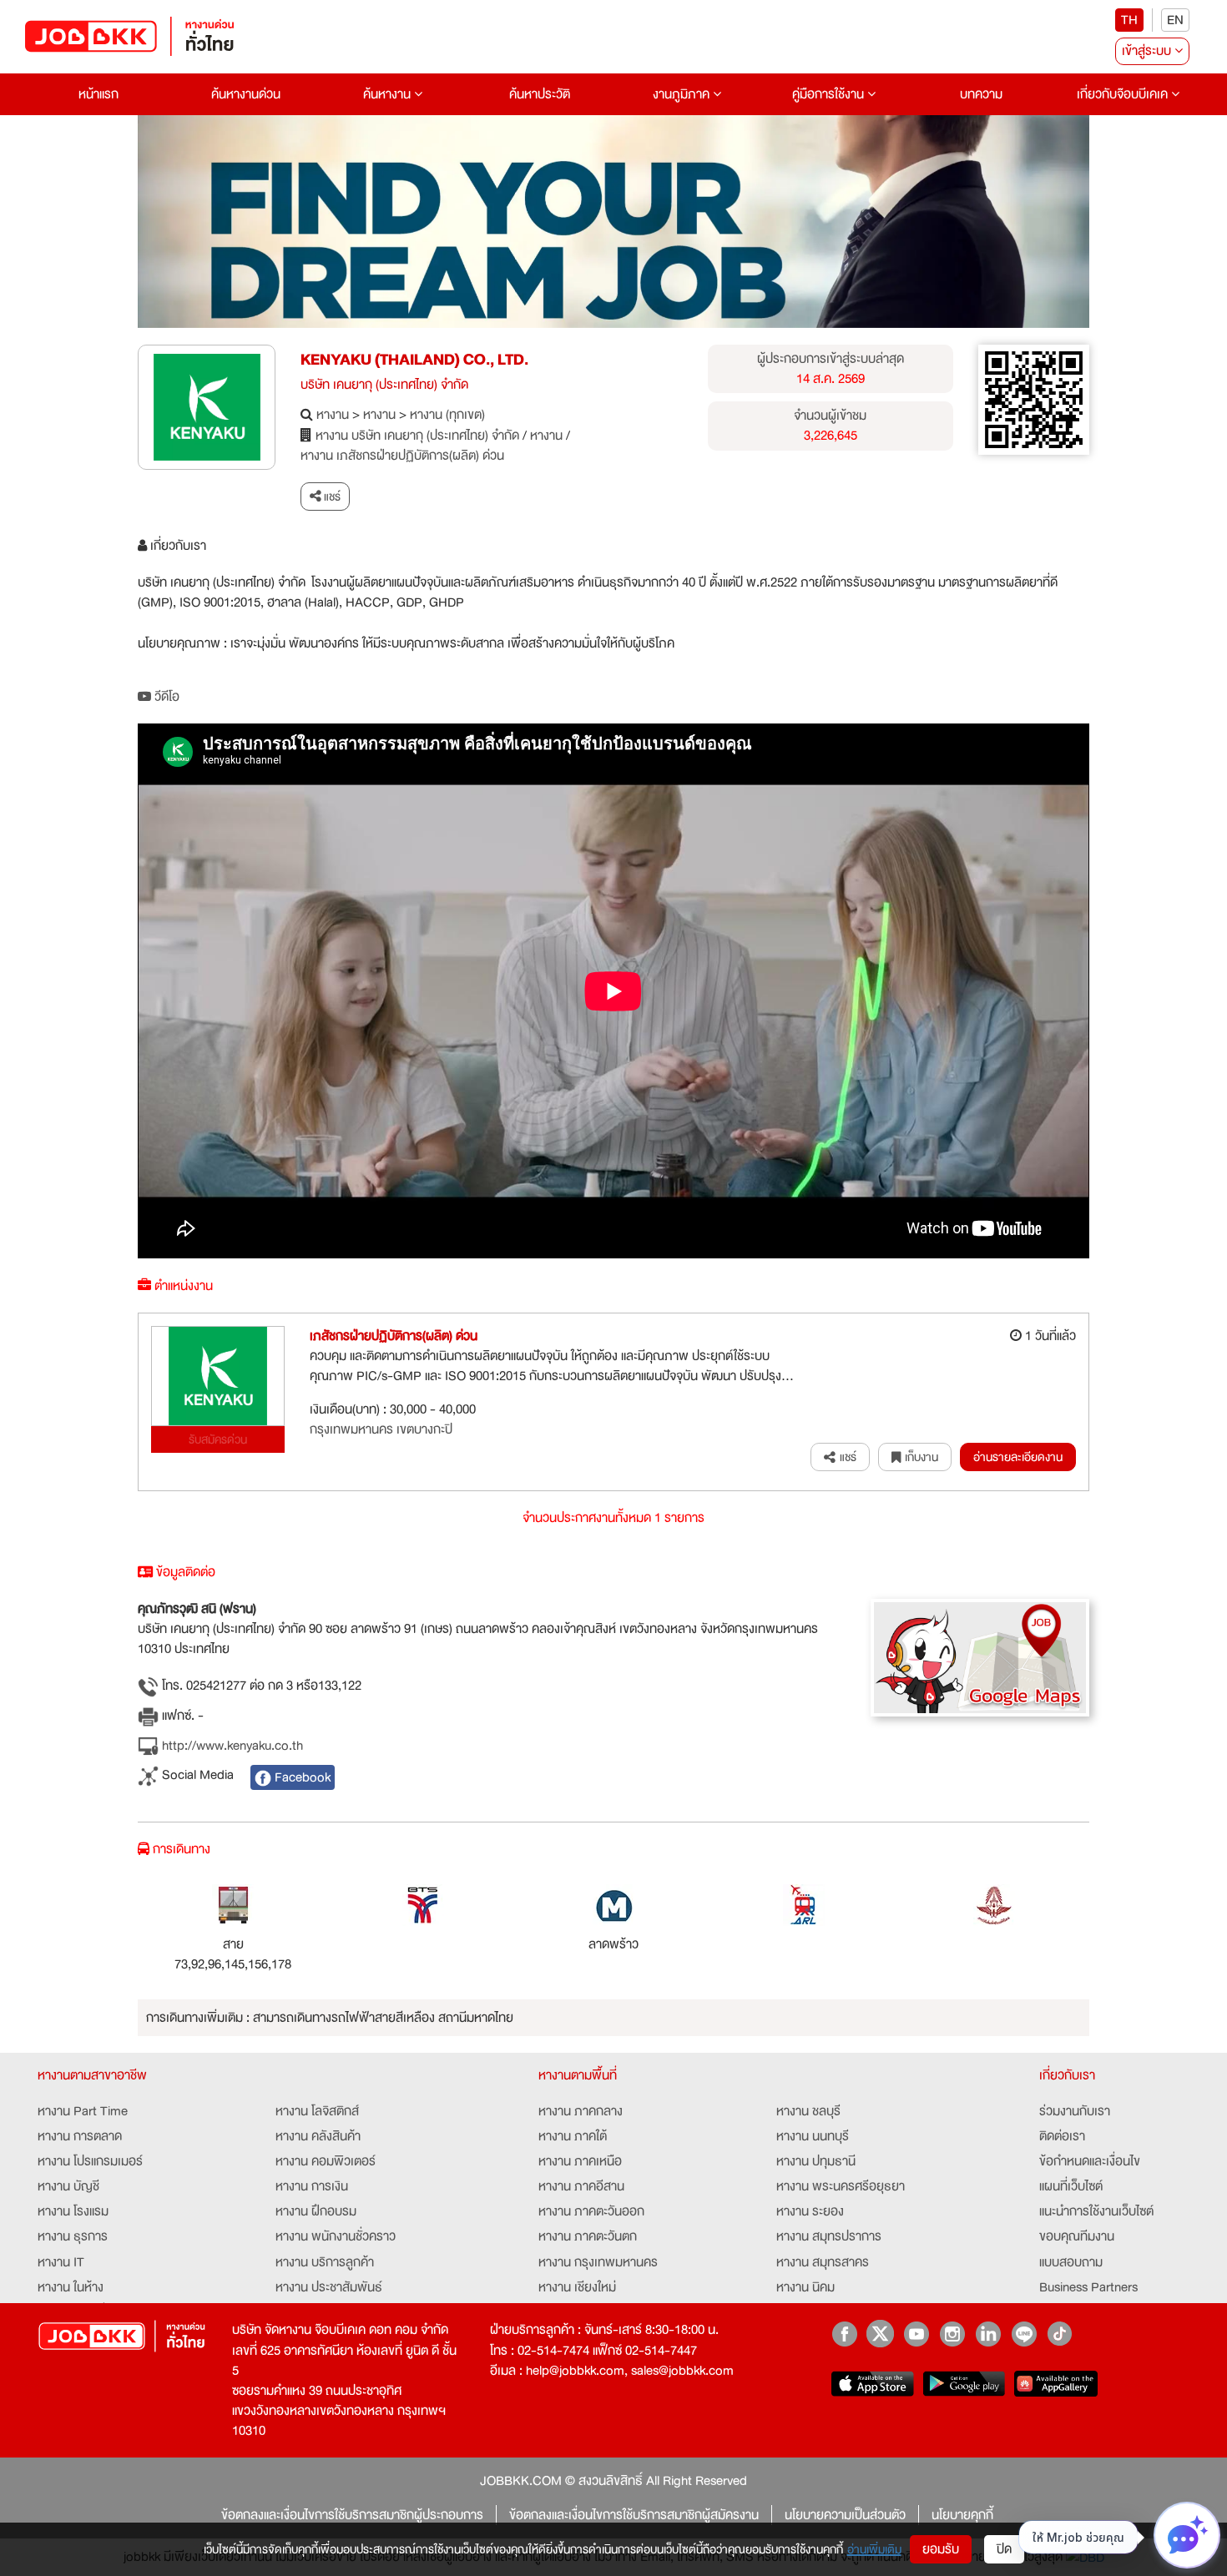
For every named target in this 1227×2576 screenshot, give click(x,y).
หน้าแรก (98, 94)
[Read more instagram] (952, 2334)
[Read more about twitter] (880, 2334)
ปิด (1004, 2549)
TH (1129, 20)
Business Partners (1088, 2287)
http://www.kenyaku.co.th (231, 1746)
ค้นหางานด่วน (246, 94)
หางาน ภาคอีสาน (581, 2186)
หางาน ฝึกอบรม (316, 2211)
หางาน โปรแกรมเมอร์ (90, 2161)
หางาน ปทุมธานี (816, 2161)
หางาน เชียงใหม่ (577, 2287)
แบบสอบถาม (1071, 2262)
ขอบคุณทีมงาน (1077, 2236)
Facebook (301, 1777)
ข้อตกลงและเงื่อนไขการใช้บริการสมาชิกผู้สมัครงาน (634, 2515)
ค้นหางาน (389, 94)
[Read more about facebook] (844, 2334)
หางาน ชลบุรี (808, 2111)
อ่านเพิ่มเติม (874, 2549)
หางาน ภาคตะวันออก (591, 2211)
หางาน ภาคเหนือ (580, 2161)
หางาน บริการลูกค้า (325, 2262)
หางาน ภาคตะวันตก (588, 2236)
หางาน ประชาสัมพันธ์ (329, 2287)
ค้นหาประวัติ (540, 94)
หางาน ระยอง (810, 2211)
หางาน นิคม (805, 2287)
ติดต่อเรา (1062, 2136)
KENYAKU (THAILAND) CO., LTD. (414, 360)
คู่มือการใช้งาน (830, 94)
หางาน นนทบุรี (813, 2136)
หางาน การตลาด (80, 2136)
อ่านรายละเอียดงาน (1018, 1457)
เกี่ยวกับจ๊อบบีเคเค (1124, 94)
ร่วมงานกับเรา (1075, 2111)
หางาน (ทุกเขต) (447, 415)
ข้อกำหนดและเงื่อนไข (1090, 2161)
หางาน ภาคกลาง (581, 2111)
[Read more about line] (1024, 2334)
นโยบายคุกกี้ (962, 2515)
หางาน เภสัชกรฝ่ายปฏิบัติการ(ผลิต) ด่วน (402, 456)
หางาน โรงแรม (73, 2211)
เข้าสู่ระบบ (1148, 51)
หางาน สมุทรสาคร (823, 2262)
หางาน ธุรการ (73, 2236)
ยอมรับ (941, 2549)
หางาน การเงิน (312, 2186)
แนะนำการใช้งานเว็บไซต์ (1096, 2211)
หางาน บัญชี (68, 2186)
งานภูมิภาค (683, 94)
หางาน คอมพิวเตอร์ (326, 2161)
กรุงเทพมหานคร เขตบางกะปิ (381, 1429)
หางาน (333, 415)
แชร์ (331, 497)
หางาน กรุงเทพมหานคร (598, 2262)
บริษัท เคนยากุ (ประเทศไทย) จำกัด (384, 385)
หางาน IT (61, 2262)
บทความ (981, 94)
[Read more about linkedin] (988, 2334)
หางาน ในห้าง (71, 2287)
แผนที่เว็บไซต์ (1071, 2186)
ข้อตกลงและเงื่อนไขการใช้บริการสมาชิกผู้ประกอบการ (352, 2515)
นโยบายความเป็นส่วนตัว (845, 2515)
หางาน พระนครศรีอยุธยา (841, 2186)
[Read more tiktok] (1060, 2334)
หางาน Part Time (83, 2111)
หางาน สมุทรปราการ (829, 2236)
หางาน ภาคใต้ (573, 2136)
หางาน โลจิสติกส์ (317, 2111)
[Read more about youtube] (916, 2334)
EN (1175, 20)
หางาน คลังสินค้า (318, 2136)
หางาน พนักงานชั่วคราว (336, 2236)
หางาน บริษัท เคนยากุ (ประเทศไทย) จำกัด (417, 436)
